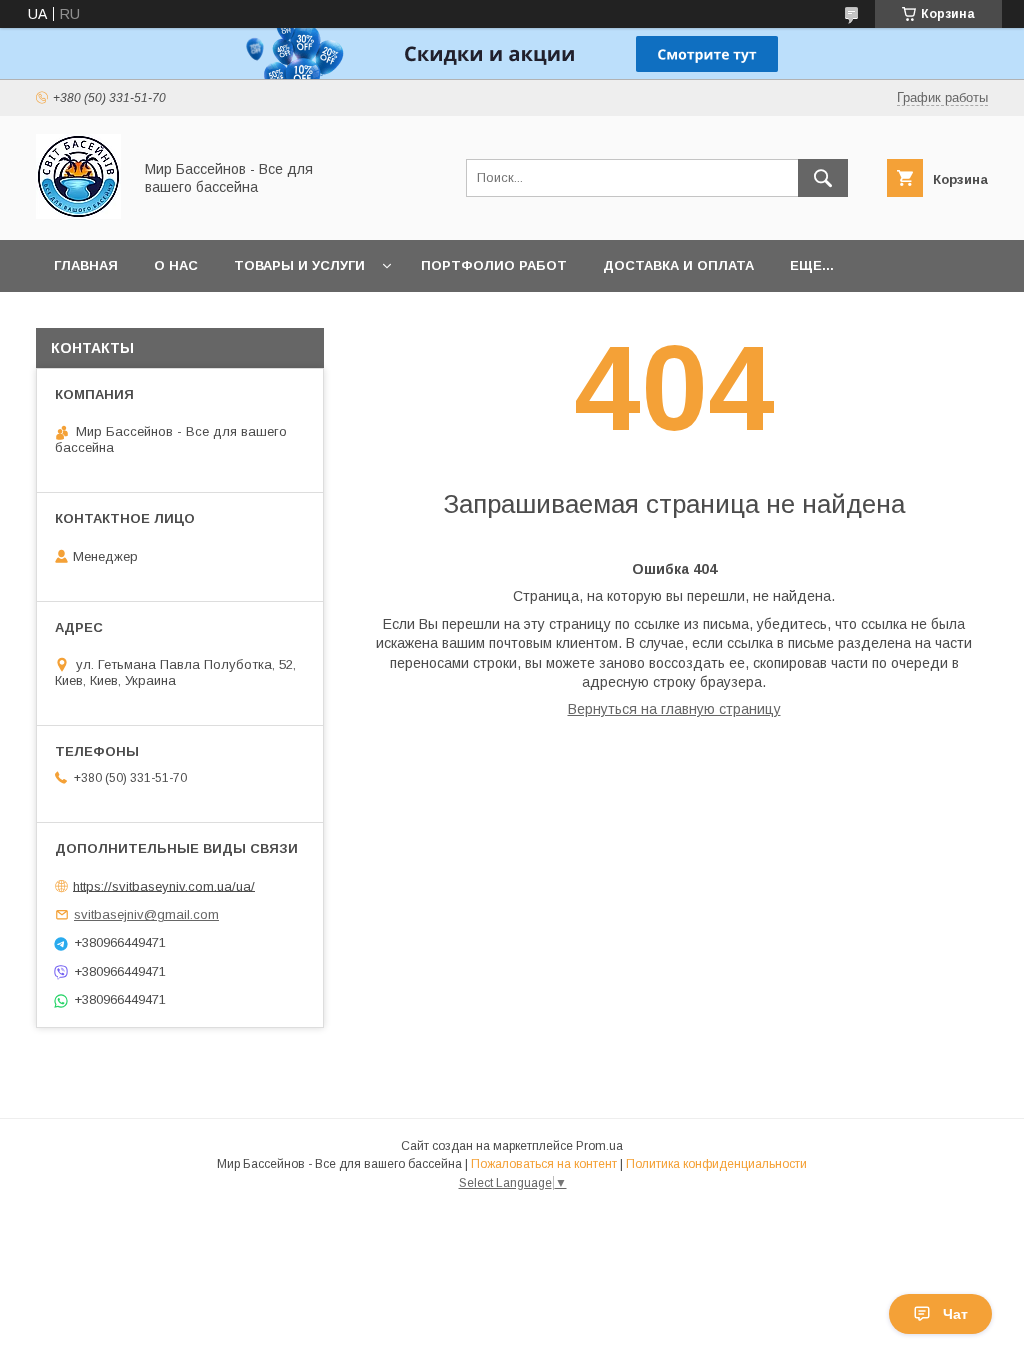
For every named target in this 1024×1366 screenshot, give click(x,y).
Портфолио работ (494, 265)
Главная (86, 265)
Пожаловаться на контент (544, 1164)
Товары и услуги (299, 265)
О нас (176, 265)
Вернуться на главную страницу (674, 709)
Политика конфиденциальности (716, 1164)
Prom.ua (599, 1146)
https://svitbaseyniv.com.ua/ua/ (164, 885)
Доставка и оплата (678, 265)
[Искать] (823, 178)
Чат (955, 1314)
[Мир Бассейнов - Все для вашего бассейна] (78, 214)
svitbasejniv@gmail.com (146, 914)
